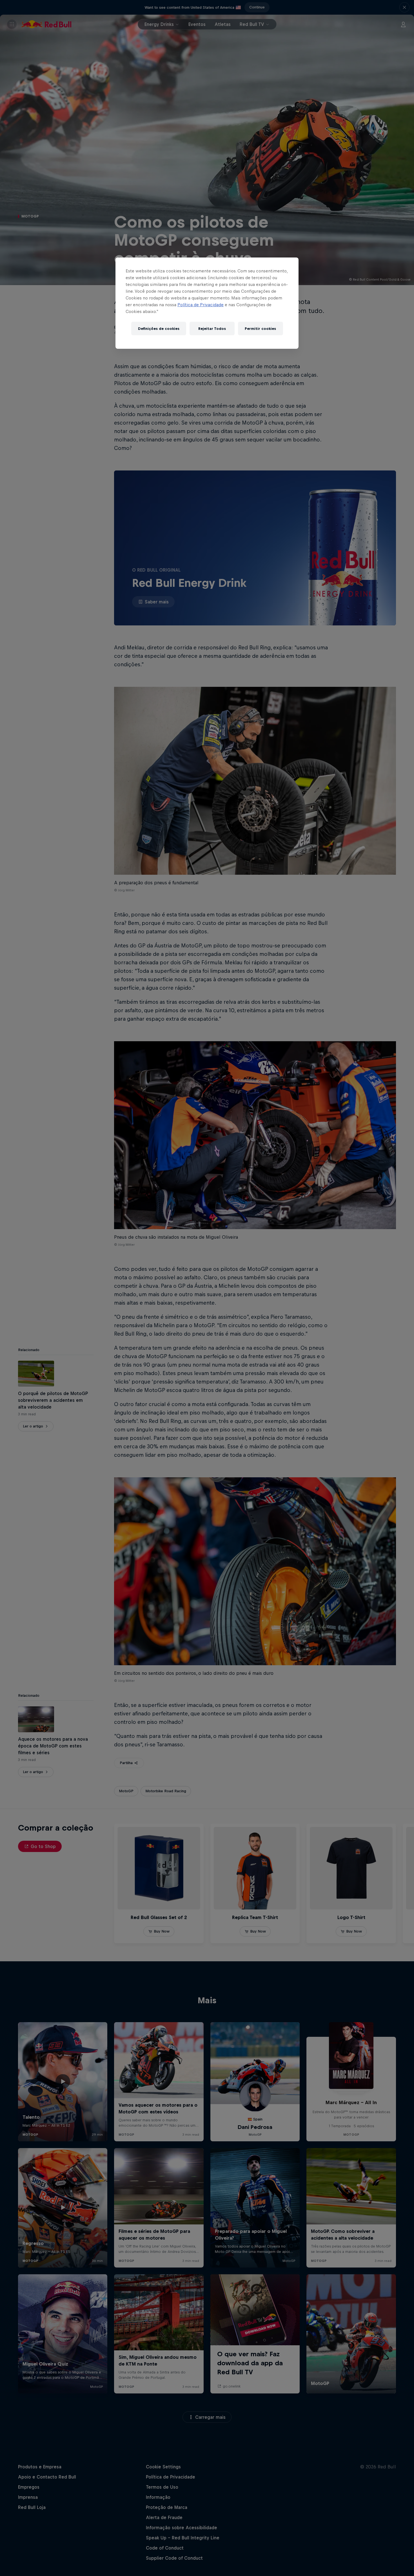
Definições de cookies (159, 329)
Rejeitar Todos (212, 329)
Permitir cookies (260, 329)
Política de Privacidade (201, 305)
